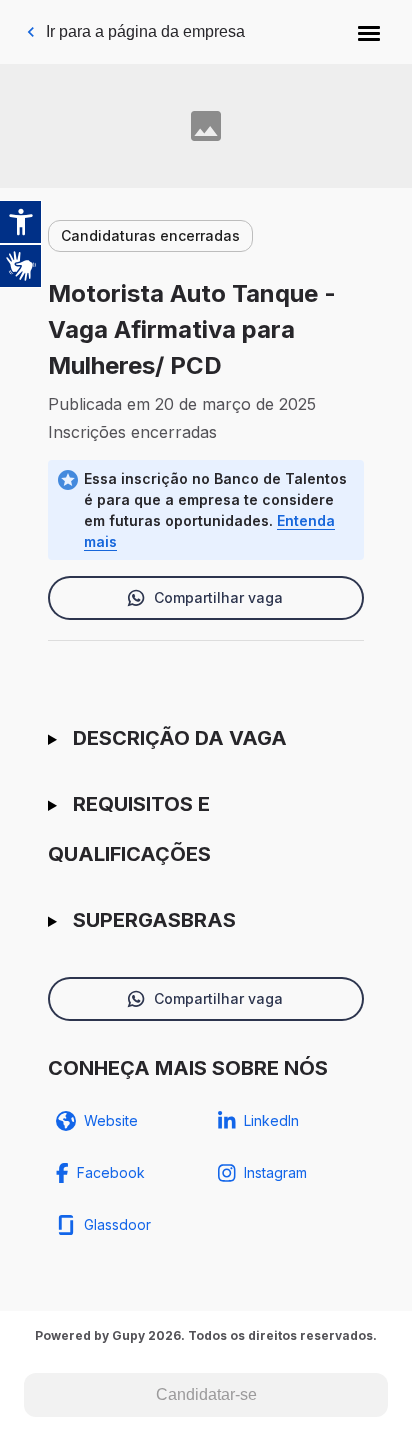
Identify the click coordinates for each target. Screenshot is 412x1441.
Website (111, 1120)
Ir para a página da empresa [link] (145, 31)
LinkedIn (271, 1120)
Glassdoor (117, 1224)
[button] (369, 32)
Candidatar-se (206, 1394)
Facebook (111, 1172)
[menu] (369, 32)
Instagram (275, 1172)
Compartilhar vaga (218, 597)
